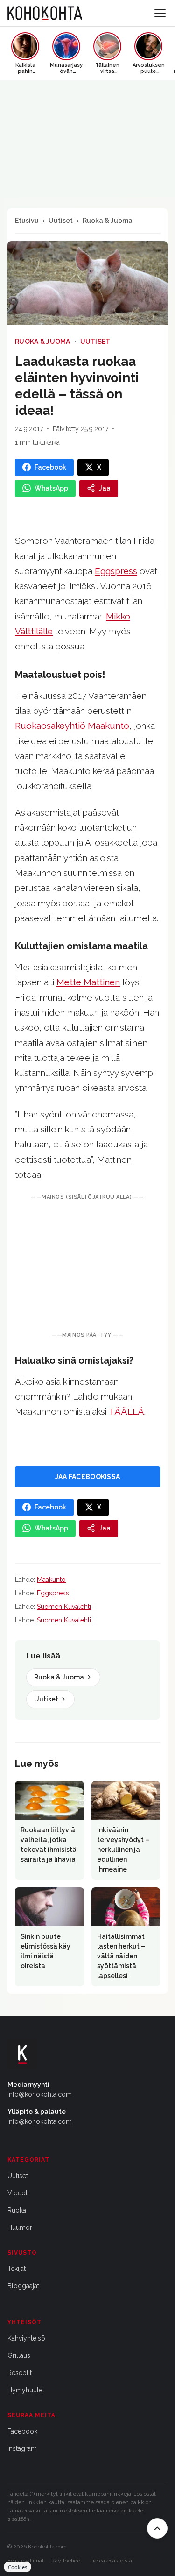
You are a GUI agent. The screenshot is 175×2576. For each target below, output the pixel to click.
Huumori (21, 2227)
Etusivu (27, 221)
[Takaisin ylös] (157, 2528)
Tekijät (17, 2269)
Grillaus (19, 2355)
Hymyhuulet (26, 2390)
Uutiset (61, 221)
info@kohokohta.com (40, 2094)
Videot (17, 2193)
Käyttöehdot (67, 2561)
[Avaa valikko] (160, 13)
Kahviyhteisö (26, 2338)
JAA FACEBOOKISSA (87, 1477)
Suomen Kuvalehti (64, 1607)
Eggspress (53, 1593)
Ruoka (17, 2210)
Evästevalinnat (26, 2561)
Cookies (17, 2567)
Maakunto (51, 1580)
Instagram (22, 2448)
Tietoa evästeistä (111, 2561)
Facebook (22, 2431)
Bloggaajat (23, 2286)
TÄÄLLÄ (126, 1411)
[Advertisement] (87, 1267)
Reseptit (20, 2373)
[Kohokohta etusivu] (45, 13)
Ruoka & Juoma (108, 221)
